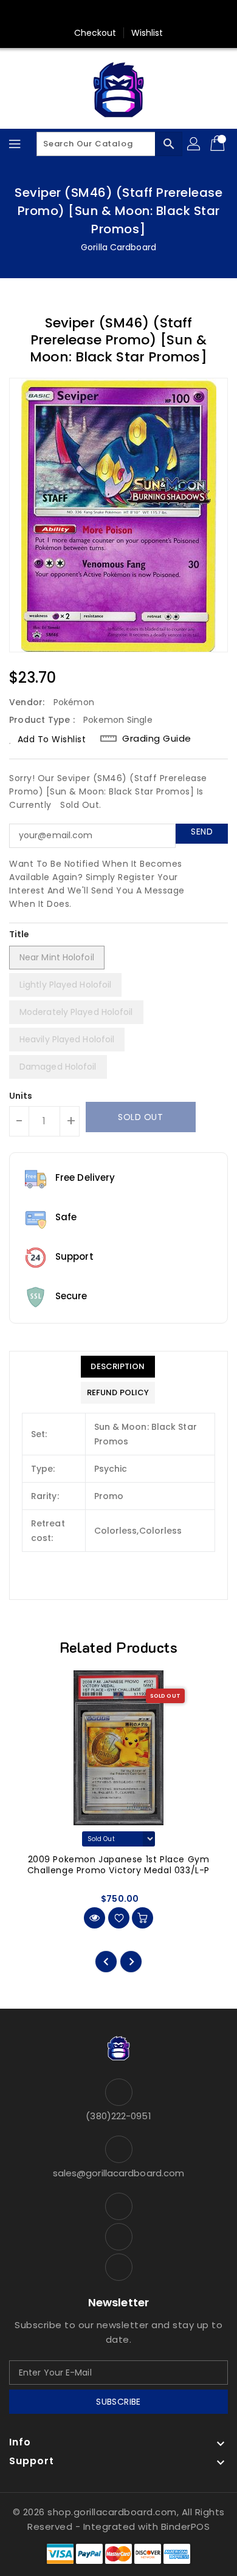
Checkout (95, 33)
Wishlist (147, 33)
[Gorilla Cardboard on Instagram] (142, 14)
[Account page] (194, 144)
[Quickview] (94, 1918)
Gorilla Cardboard (118, 247)
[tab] (118, 1367)
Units (21, 1096)
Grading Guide (157, 739)
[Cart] (219, 144)
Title (19, 934)
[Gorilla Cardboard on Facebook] (95, 14)
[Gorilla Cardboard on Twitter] (118, 14)
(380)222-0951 (118, 2116)
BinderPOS (186, 2526)
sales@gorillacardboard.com (119, 2173)
